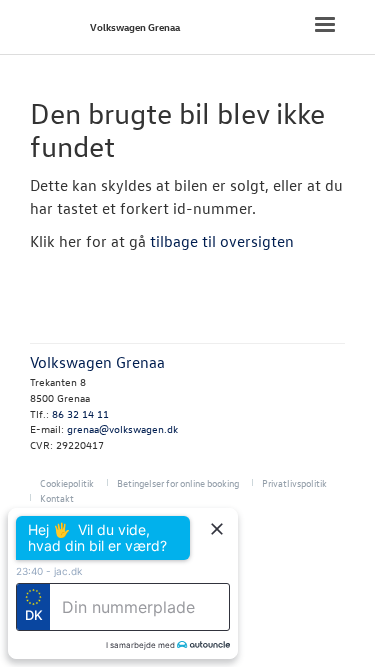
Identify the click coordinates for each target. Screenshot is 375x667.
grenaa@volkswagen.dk (122, 428)
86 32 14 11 (80, 413)
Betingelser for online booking (178, 482)
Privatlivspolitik (294, 482)
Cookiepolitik (67, 482)
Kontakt (57, 497)
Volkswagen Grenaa (135, 26)
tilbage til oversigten (222, 241)
